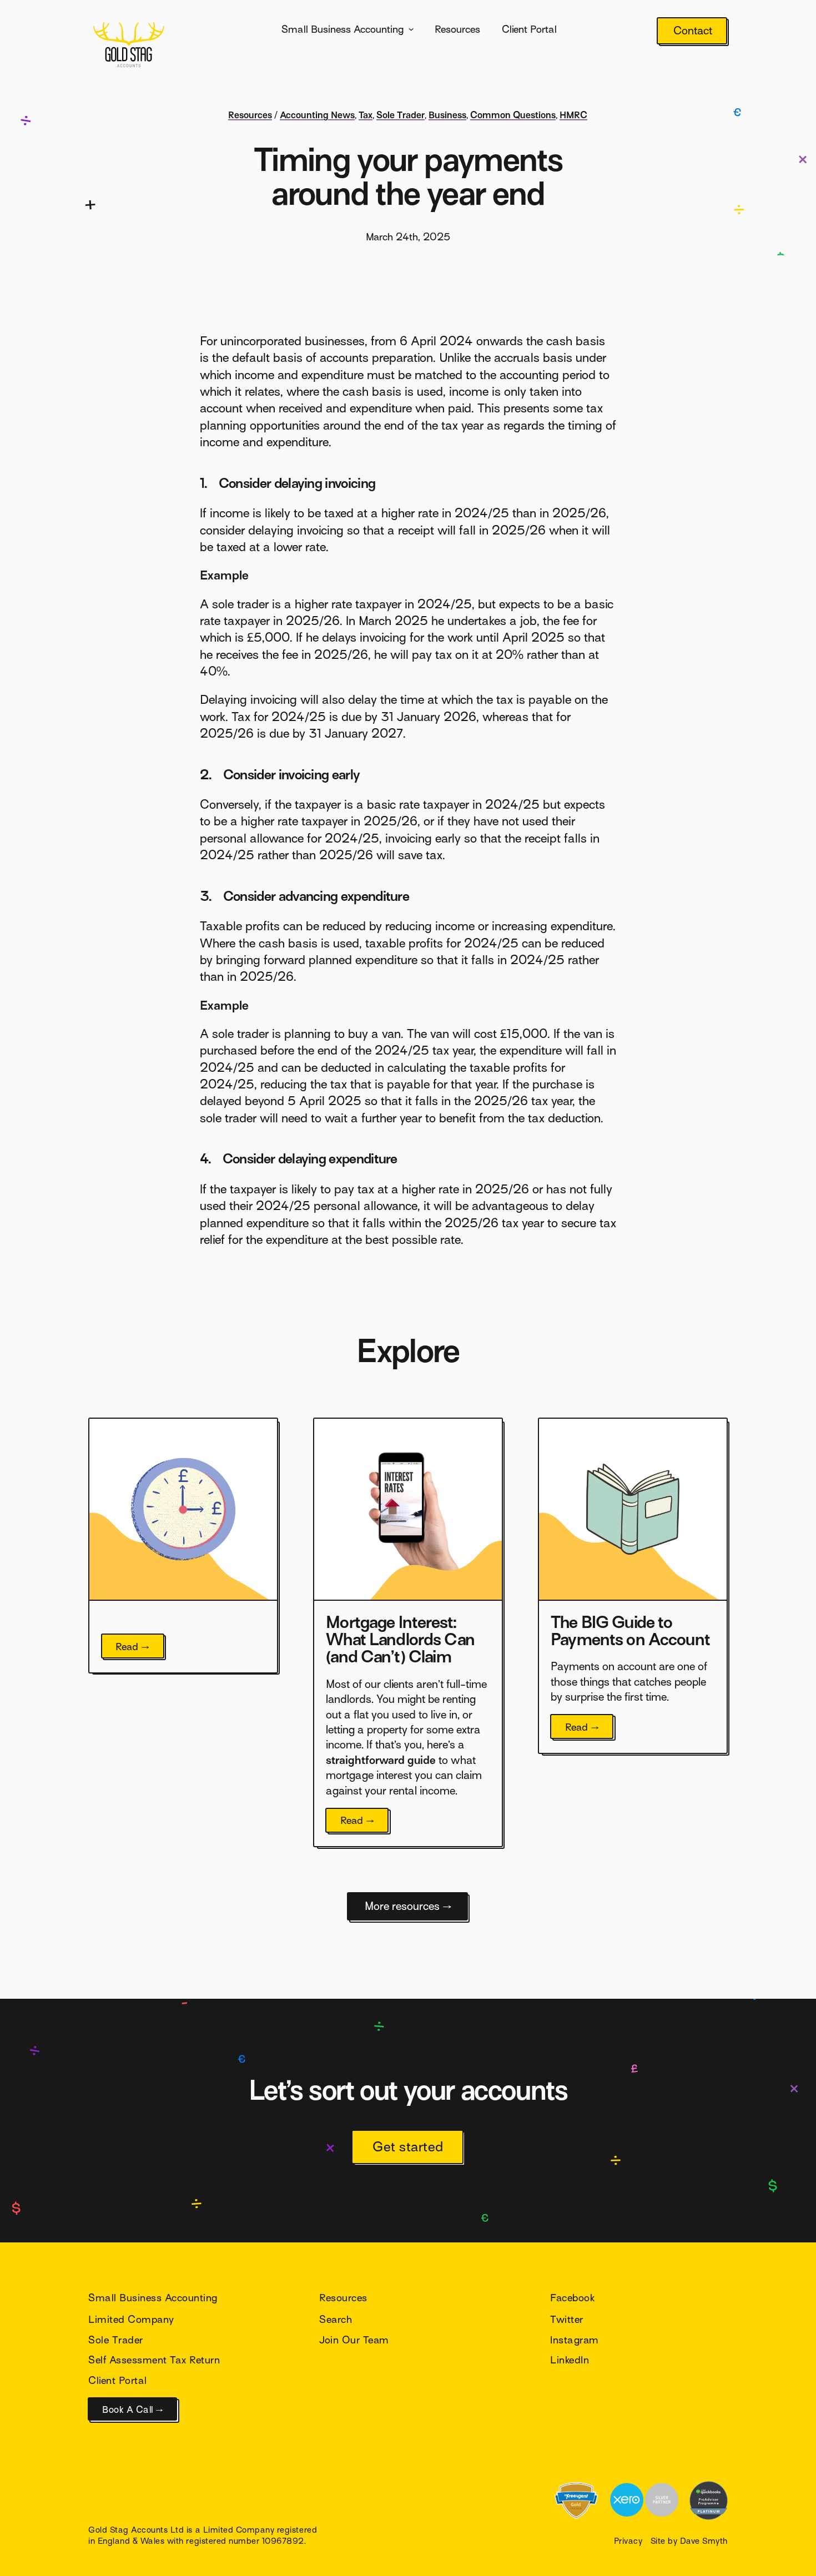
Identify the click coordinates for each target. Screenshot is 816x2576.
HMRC (573, 115)
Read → (133, 1647)
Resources (457, 29)
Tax (366, 115)
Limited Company (131, 2319)
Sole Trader (401, 115)
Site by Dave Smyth (689, 2541)
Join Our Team (354, 2340)
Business (447, 115)
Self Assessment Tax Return (154, 2360)
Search (336, 2319)
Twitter (567, 2319)
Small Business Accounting (342, 29)
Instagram (575, 2340)
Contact (693, 31)
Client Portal (529, 29)
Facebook (572, 2298)
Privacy (628, 2541)
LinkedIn (570, 2360)
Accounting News (317, 115)
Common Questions (513, 115)
